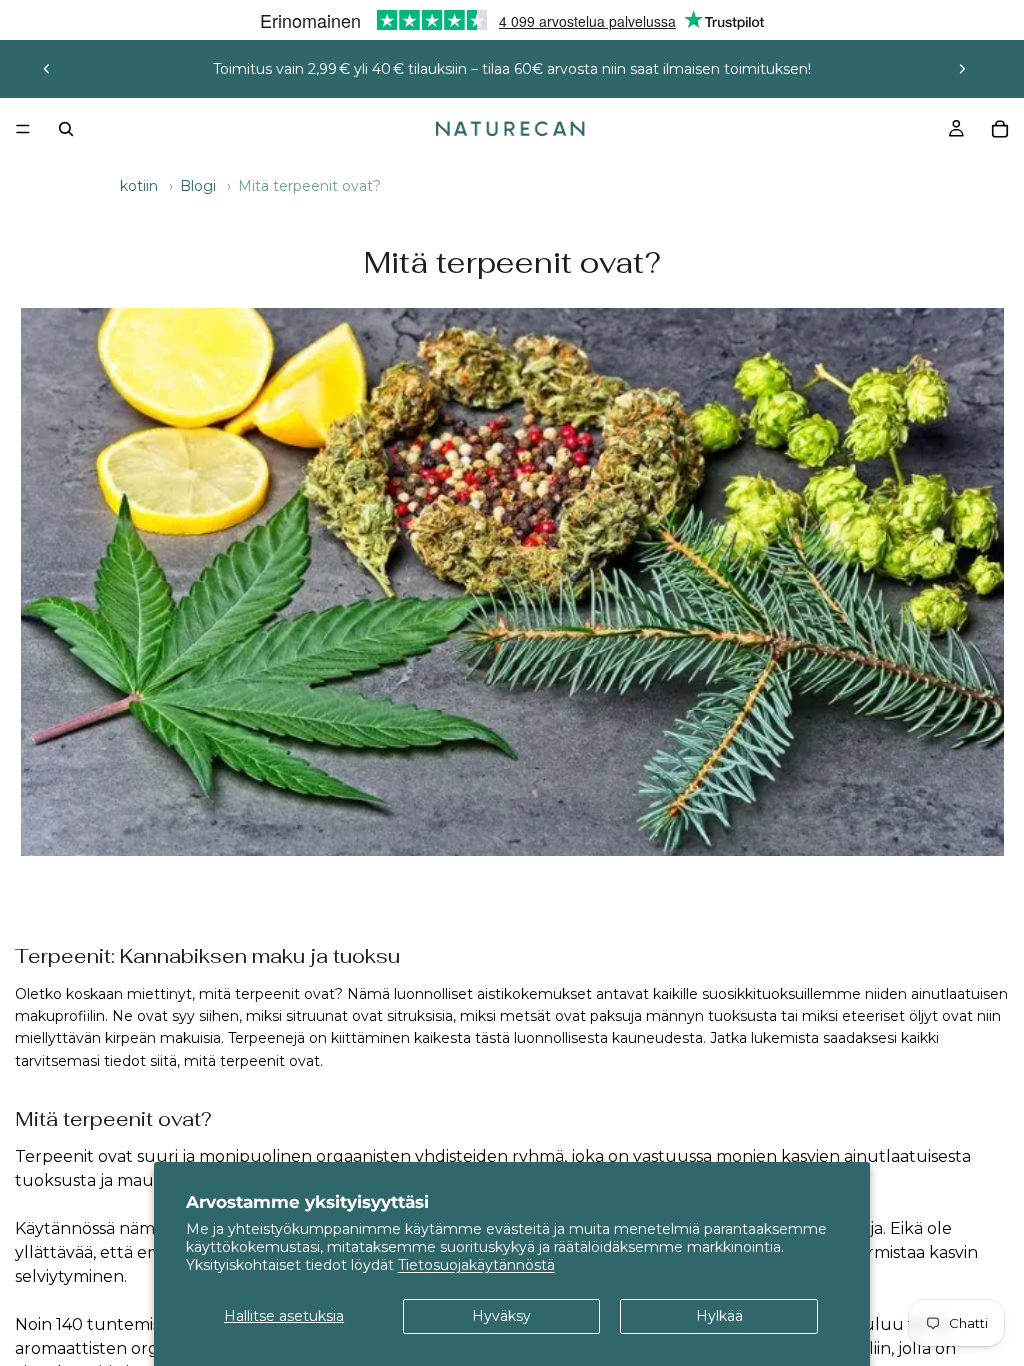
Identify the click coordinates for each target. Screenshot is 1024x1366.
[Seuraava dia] (962, 69)
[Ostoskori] (1000, 129)
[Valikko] (23, 129)
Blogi (198, 186)
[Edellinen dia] (47, 69)
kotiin (139, 186)
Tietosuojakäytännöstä (476, 1265)
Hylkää (719, 1316)
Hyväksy (501, 1316)
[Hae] (66, 129)
